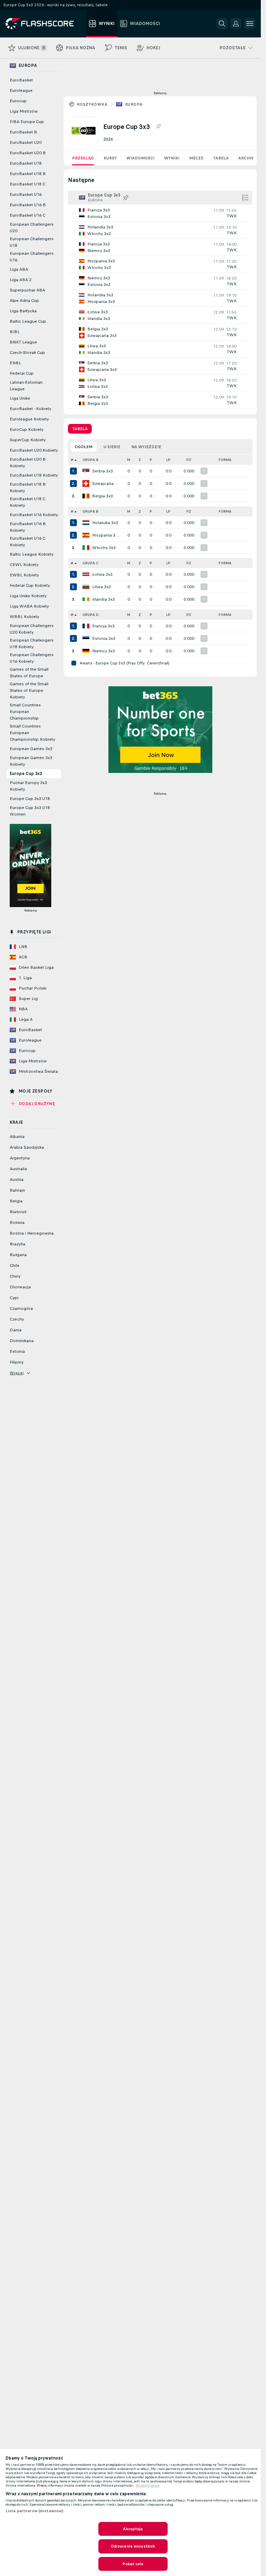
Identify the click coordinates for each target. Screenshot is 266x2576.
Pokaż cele (133, 2564)
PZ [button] (189, 460)
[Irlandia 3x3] (86, 599)
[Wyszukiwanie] (222, 24)
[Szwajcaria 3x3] (86, 484)
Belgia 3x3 (103, 496)
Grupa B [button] (90, 511)
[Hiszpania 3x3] (86, 535)
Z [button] (140, 460)
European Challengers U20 (32, 228)
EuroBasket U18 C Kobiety (28, 502)
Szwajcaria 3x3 (106, 484)
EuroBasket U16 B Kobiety (28, 527)
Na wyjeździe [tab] (146, 447)
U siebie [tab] (112, 447)
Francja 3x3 (103, 626)
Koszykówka (92, 104)
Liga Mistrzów (24, 111)
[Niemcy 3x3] (86, 651)
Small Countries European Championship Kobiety (32, 733)
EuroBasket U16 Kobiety (34, 515)
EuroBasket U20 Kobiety (34, 450)
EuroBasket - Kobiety (30, 409)
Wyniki (172, 158)
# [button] (72, 460)
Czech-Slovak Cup (27, 353)
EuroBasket (21, 80)
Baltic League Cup (28, 321)
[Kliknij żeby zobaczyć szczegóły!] (160, 213)
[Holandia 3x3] (86, 523)
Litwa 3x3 (101, 587)
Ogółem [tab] (84, 447)
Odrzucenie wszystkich (133, 2546)
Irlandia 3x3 (104, 599)
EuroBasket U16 (26, 194)
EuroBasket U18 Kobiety (34, 475)
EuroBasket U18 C (28, 184)
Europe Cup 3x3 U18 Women (30, 811)
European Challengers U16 (32, 257)
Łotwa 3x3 (102, 574)
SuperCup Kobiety (28, 440)
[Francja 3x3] (86, 626)
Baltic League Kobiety (32, 554)
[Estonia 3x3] (86, 638)
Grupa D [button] (91, 615)
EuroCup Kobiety (26, 429)
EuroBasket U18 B (28, 174)
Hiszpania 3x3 (106, 535)
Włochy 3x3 (104, 548)
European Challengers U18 (32, 242)
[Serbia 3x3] (86, 471)
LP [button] (168, 460)
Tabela (221, 158)
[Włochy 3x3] (86, 548)
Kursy (110, 158)
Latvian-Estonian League (26, 386)
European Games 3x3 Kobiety (31, 761)
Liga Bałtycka (23, 311)
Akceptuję (133, 2529)
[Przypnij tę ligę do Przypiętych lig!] (158, 127)
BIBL (15, 332)
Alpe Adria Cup (24, 301)
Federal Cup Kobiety (30, 585)
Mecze (196, 158)
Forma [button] (225, 460)
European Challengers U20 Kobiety (32, 629)
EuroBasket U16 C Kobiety (28, 542)
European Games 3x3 (31, 749)
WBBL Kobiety (24, 617)
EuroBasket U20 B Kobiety (28, 463)
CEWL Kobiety (24, 565)
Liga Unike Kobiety (28, 596)
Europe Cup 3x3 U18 (30, 799)
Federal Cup (22, 373)
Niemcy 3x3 (104, 651)
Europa (134, 104)
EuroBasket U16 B (28, 205)
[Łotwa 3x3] (86, 574)
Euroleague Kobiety (29, 419)
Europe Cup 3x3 (26, 774)
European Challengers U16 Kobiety (32, 658)
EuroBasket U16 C (28, 215)
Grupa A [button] (90, 460)
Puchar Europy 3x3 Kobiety (28, 786)
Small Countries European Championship (25, 712)
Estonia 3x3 (104, 638)
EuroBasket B (23, 132)
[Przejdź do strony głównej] (45, 24)
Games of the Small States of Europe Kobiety (29, 690)
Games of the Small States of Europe (29, 673)
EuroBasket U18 (26, 163)
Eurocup (18, 101)
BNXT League (23, 342)
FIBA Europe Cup (27, 122)
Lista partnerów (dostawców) (34, 2511)
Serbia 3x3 (103, 471)
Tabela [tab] (80, 429)
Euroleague (21, 90)
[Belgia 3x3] (86, 496)
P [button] (151, 460)
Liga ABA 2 (21, 280)
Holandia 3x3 (105, 523)
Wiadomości (140, 158)
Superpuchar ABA (27, 290)
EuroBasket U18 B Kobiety (28, 488)
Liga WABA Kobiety (29, 606)
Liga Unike (20, 398)
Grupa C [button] (90, 563)
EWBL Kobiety (24, 575)
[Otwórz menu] (250, 24)
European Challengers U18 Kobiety (32, 643)
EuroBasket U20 (26, 142)
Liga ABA (19, 269)
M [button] (129, 460)
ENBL (15, 363)
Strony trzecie (148, 2486)
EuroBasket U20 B (28, 153)
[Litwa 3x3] (86, 587)
